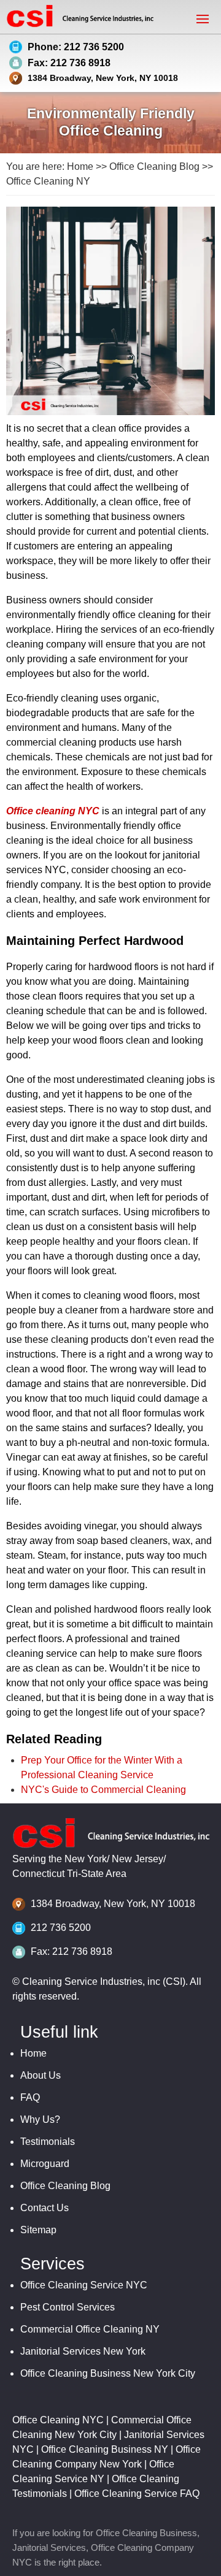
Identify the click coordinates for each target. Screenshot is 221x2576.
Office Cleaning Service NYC (84, 2285)
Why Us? (40, 2119)
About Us (41, 2075)
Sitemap (38, 2230)
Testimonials (48, 2142)
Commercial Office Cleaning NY (90, 2329)
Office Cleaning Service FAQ (137, 2494)
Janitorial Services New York (83, 2351)
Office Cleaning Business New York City (108, 2373)
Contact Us (45, 2208)
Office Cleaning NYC (58, 2420)
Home (80, 166)
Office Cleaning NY (48, 181)
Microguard (45, 2164)
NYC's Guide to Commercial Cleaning (103, 1790)
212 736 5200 (61, 1928)
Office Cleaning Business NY (105, 2449)
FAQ (30, 2097)
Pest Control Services (68, 2307)
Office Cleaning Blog (154, 166)
